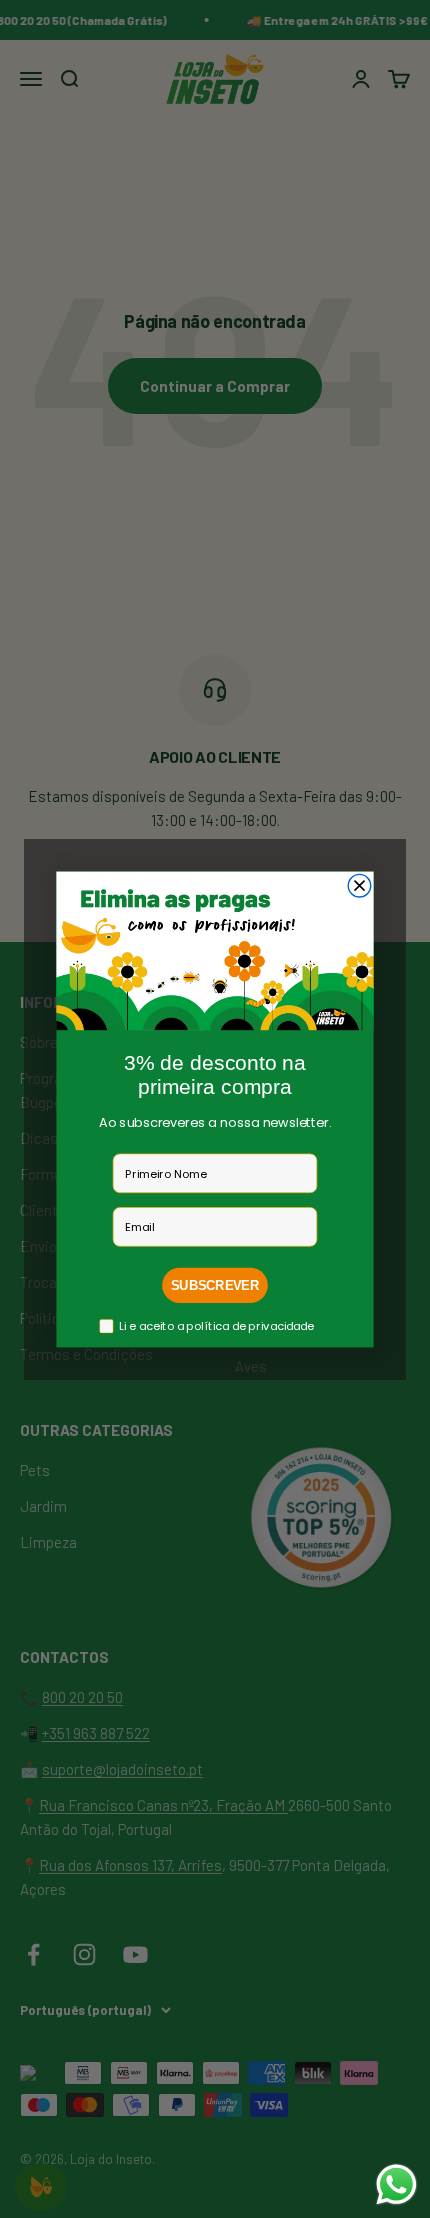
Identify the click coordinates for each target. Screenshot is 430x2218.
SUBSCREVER (215, 1285)
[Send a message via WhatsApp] (396, 2184)
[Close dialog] (359, 885)
